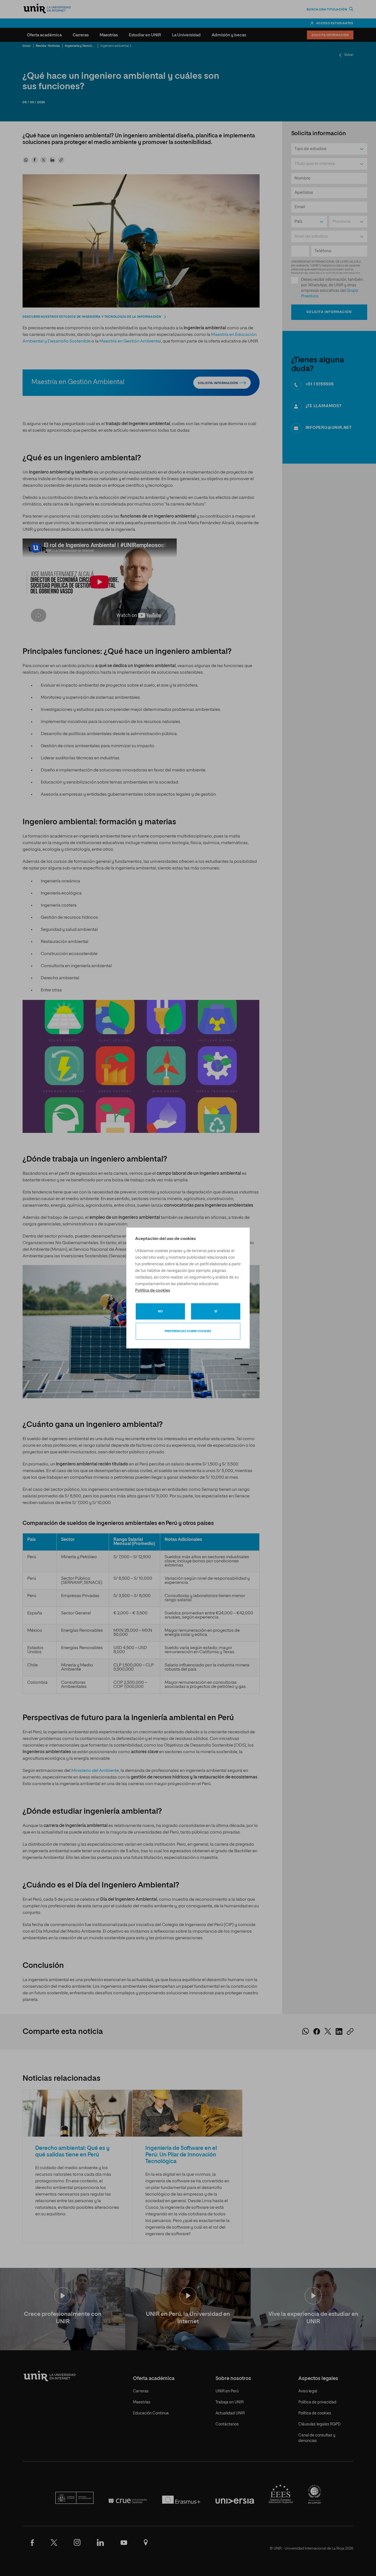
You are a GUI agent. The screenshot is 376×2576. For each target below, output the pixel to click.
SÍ (216, 1311)
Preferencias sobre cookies (188, 1331)
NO (160, 1311)
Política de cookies (153, 1291)
